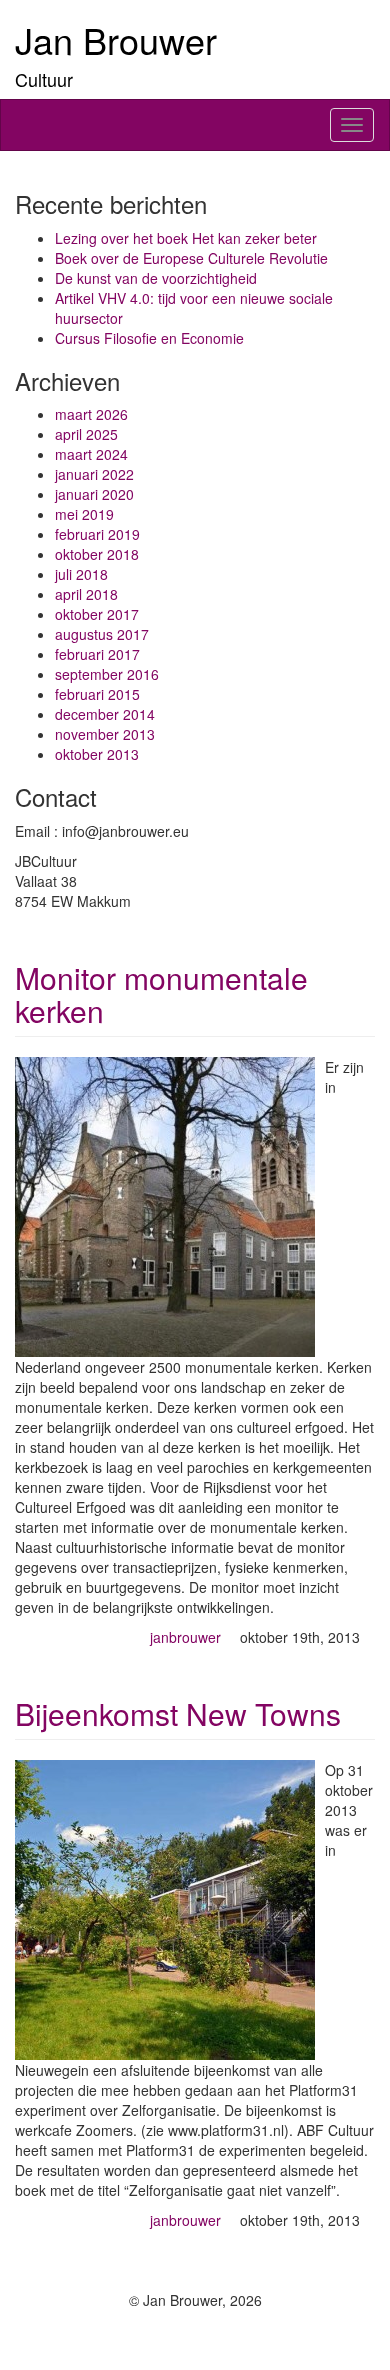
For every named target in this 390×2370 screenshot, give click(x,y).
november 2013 (105, 734)
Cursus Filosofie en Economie (149, 338)
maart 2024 (91, 454)
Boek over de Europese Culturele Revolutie (191, 258)
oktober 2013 (97, 754)
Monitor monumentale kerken (161, 994)
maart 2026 (91, 414)
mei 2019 (84, 514)
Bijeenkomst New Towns (178, 1713)
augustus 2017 (102, 634)
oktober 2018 (97, 554)
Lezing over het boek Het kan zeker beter (186, 238)
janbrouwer (185, 1637)
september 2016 (107, 674)
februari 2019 (97, 534)
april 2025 (86, 434)
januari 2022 (94, 474)
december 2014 (105, 714)
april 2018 (86, 594)
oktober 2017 (97, 614)
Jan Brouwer (116, 39)
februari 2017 (97, 654)
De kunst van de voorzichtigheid (156, 278)
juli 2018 (81, 574)
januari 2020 (94, 494)
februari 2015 (97, 694)
